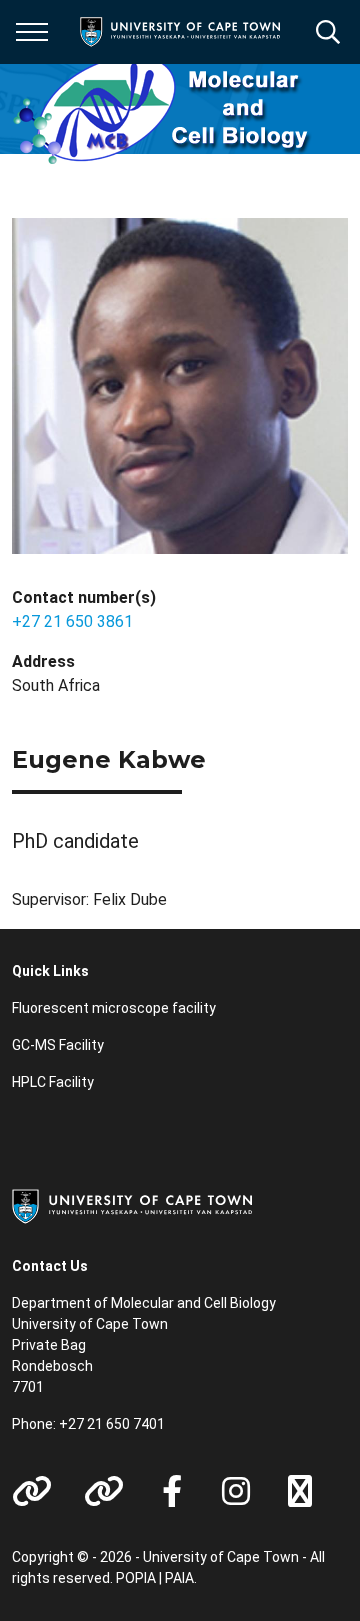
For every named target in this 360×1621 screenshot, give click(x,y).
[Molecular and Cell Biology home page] (162, 109)
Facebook (172, 1491)
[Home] (132, 1205)
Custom (32, 1491)
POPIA (136, 1578)
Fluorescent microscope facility (114, 1008)
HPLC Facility (53, 1082)
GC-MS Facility (58, 1045)
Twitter (300, 1491)
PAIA (179, 1578)
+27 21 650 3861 (72, 621)
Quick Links (50, 971)
